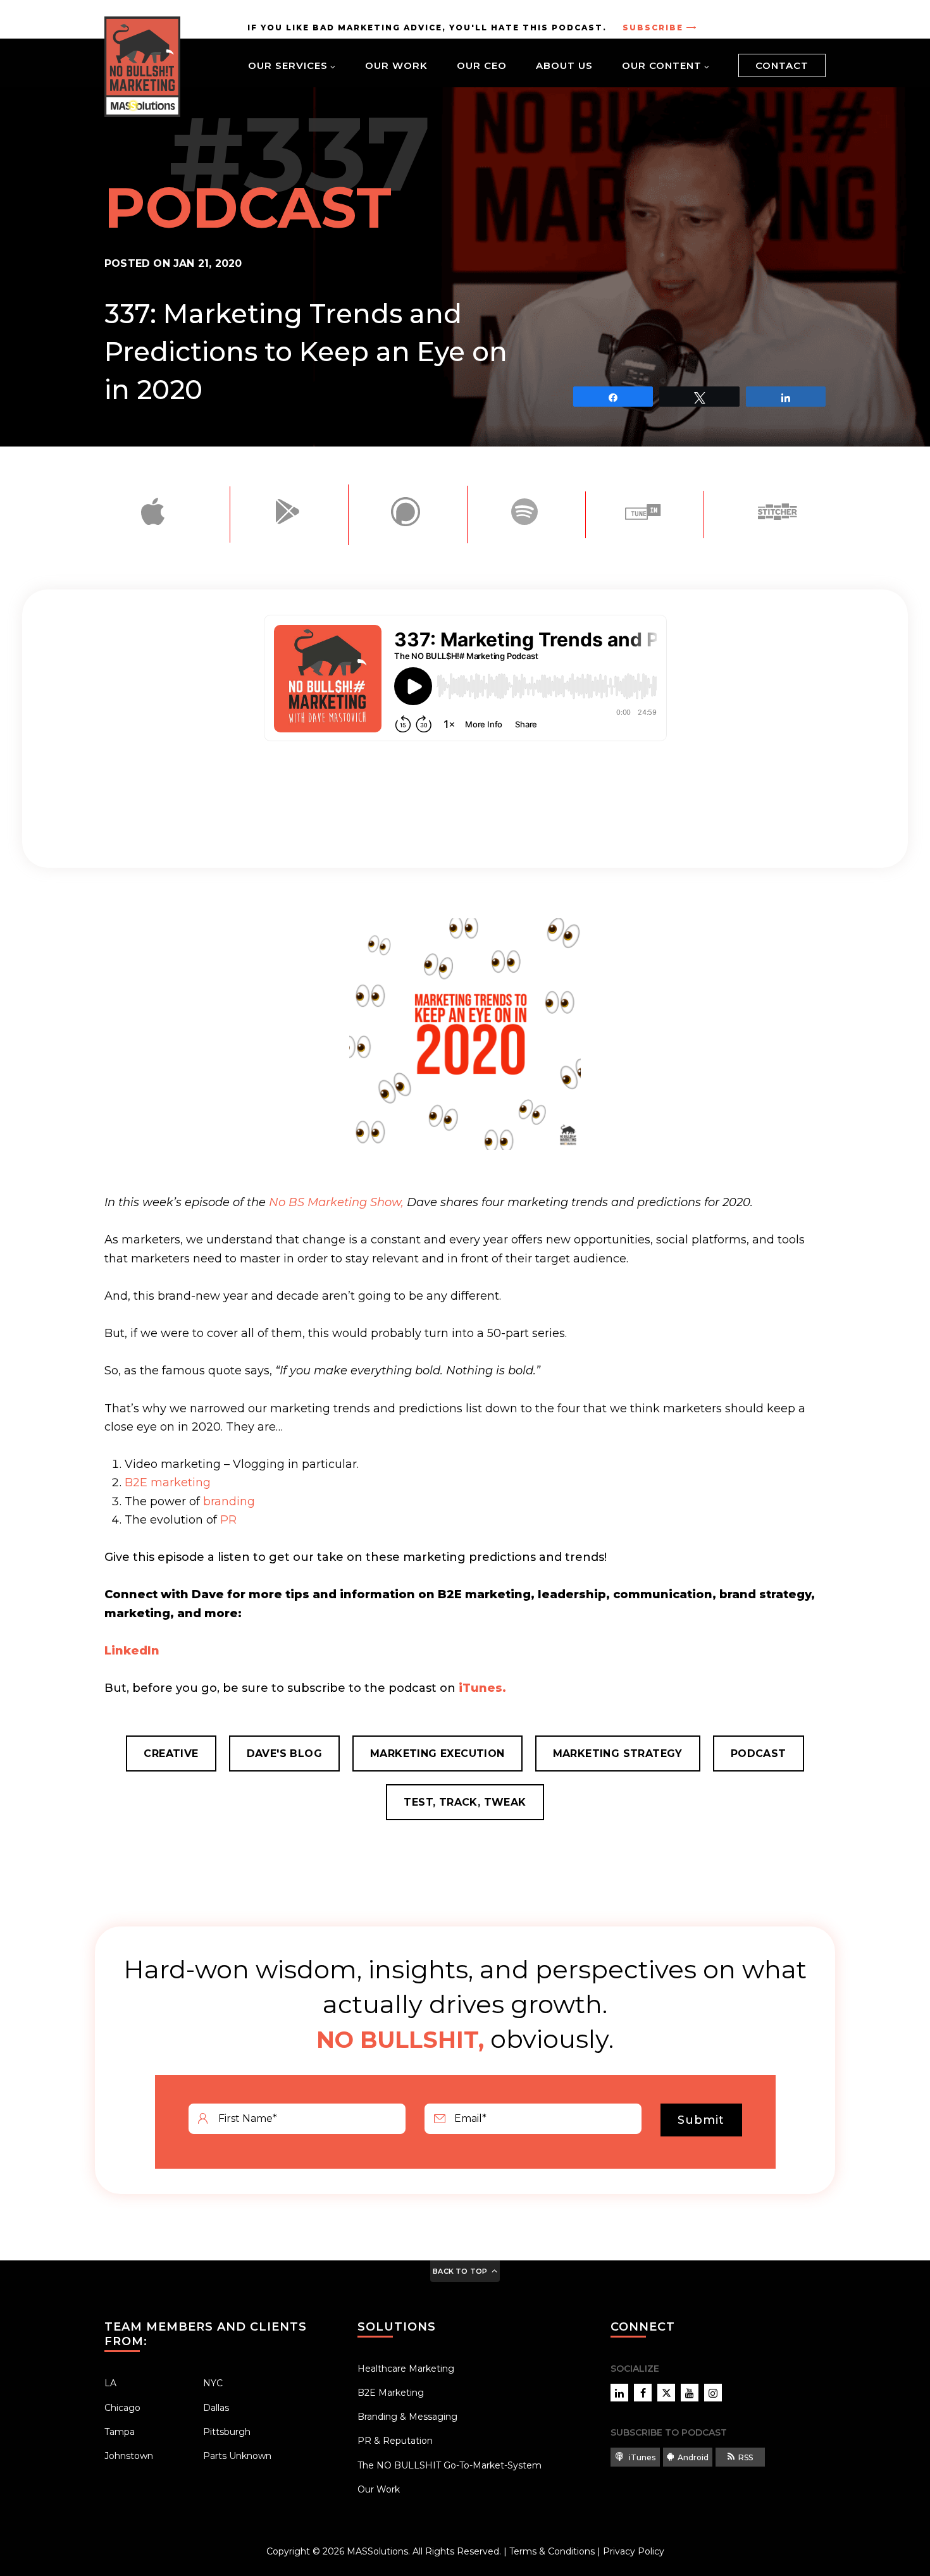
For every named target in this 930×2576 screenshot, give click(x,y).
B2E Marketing (391, 2393)
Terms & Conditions (552, 2551)
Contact (782, 65)
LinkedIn (132, 1651)
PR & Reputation (395, 2441)
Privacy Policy (634, 2551)
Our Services (288, 65)
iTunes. (482, 1688)
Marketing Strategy (618, 1753)
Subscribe (653, 28)
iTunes (641, 2457)
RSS (746, 2457)
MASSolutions (377, 2551)
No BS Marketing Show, (336, 1202)
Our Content (662, 65)
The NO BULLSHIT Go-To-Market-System (449, 2465)
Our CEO (482, 65)
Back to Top (460, 2271)
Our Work (396, 65)
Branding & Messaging (407, 2417)
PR (228, 1520)
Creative (171, 1753)
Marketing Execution (437, 1753)
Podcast (759, 1753)
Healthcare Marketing (406, 2369)
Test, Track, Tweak (465, 1802)
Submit (701, 2120)
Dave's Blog (284, 1753)
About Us (564, 65)
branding (229, 1501)
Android (693, 2457)
